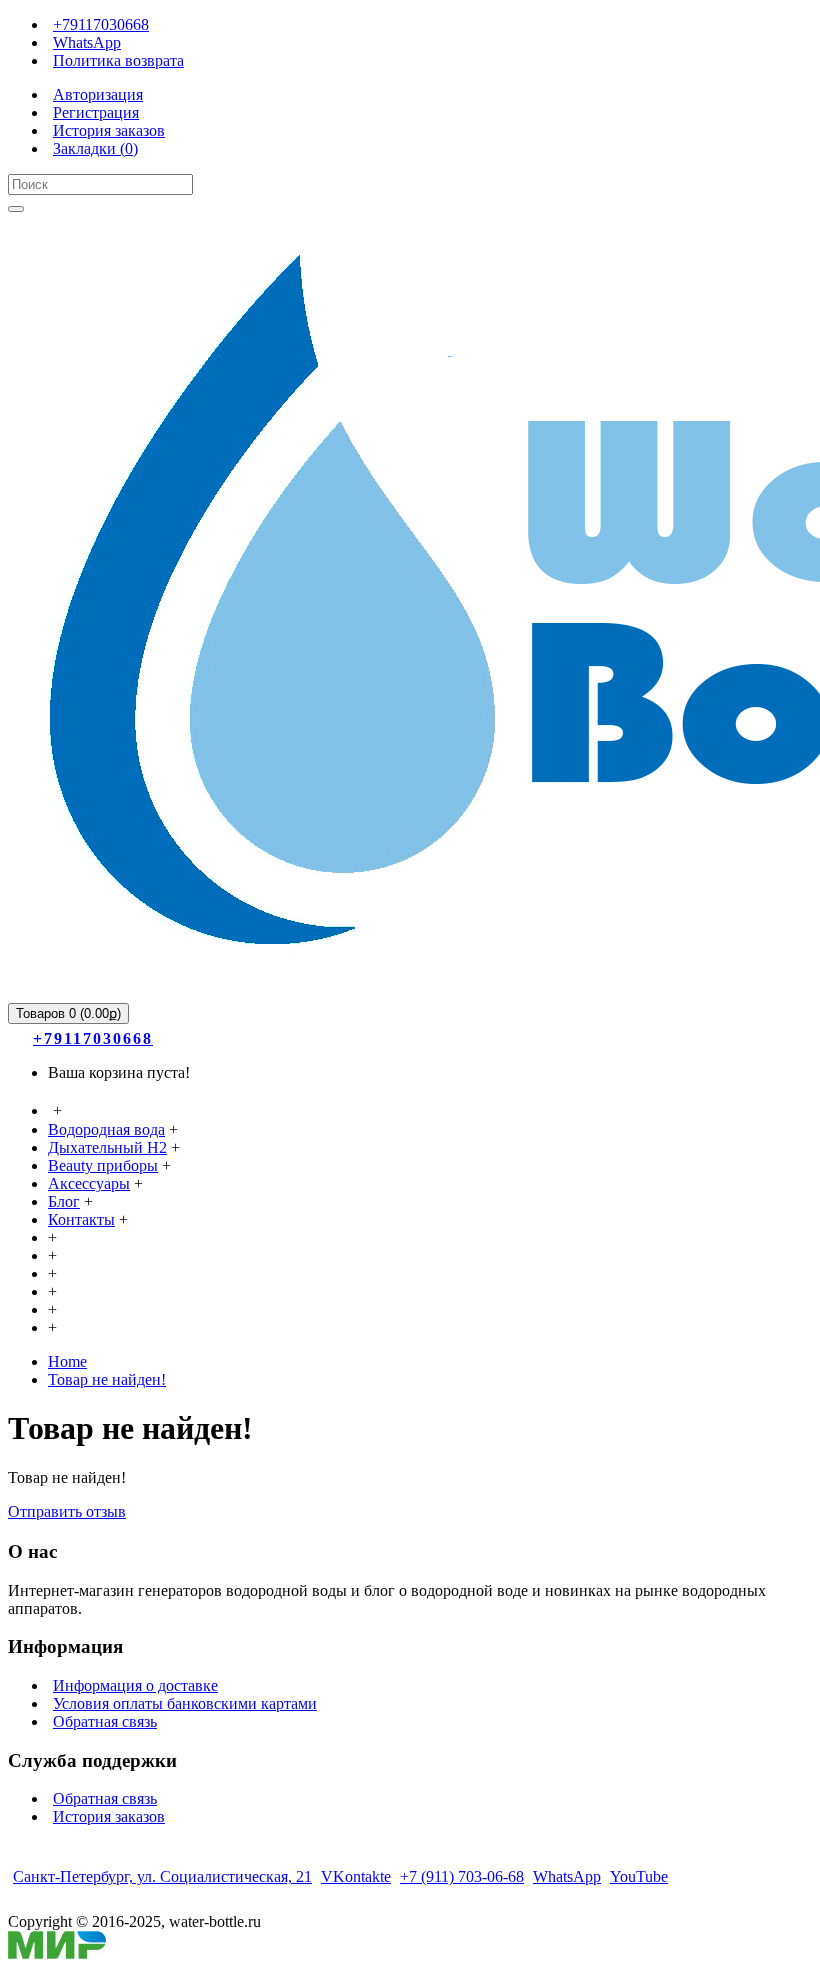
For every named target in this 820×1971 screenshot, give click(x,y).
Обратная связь (105, 1721)
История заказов (109, 1816)
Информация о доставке (135, 1685)
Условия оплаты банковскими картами (185, 1703)
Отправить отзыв (67, 1511)
